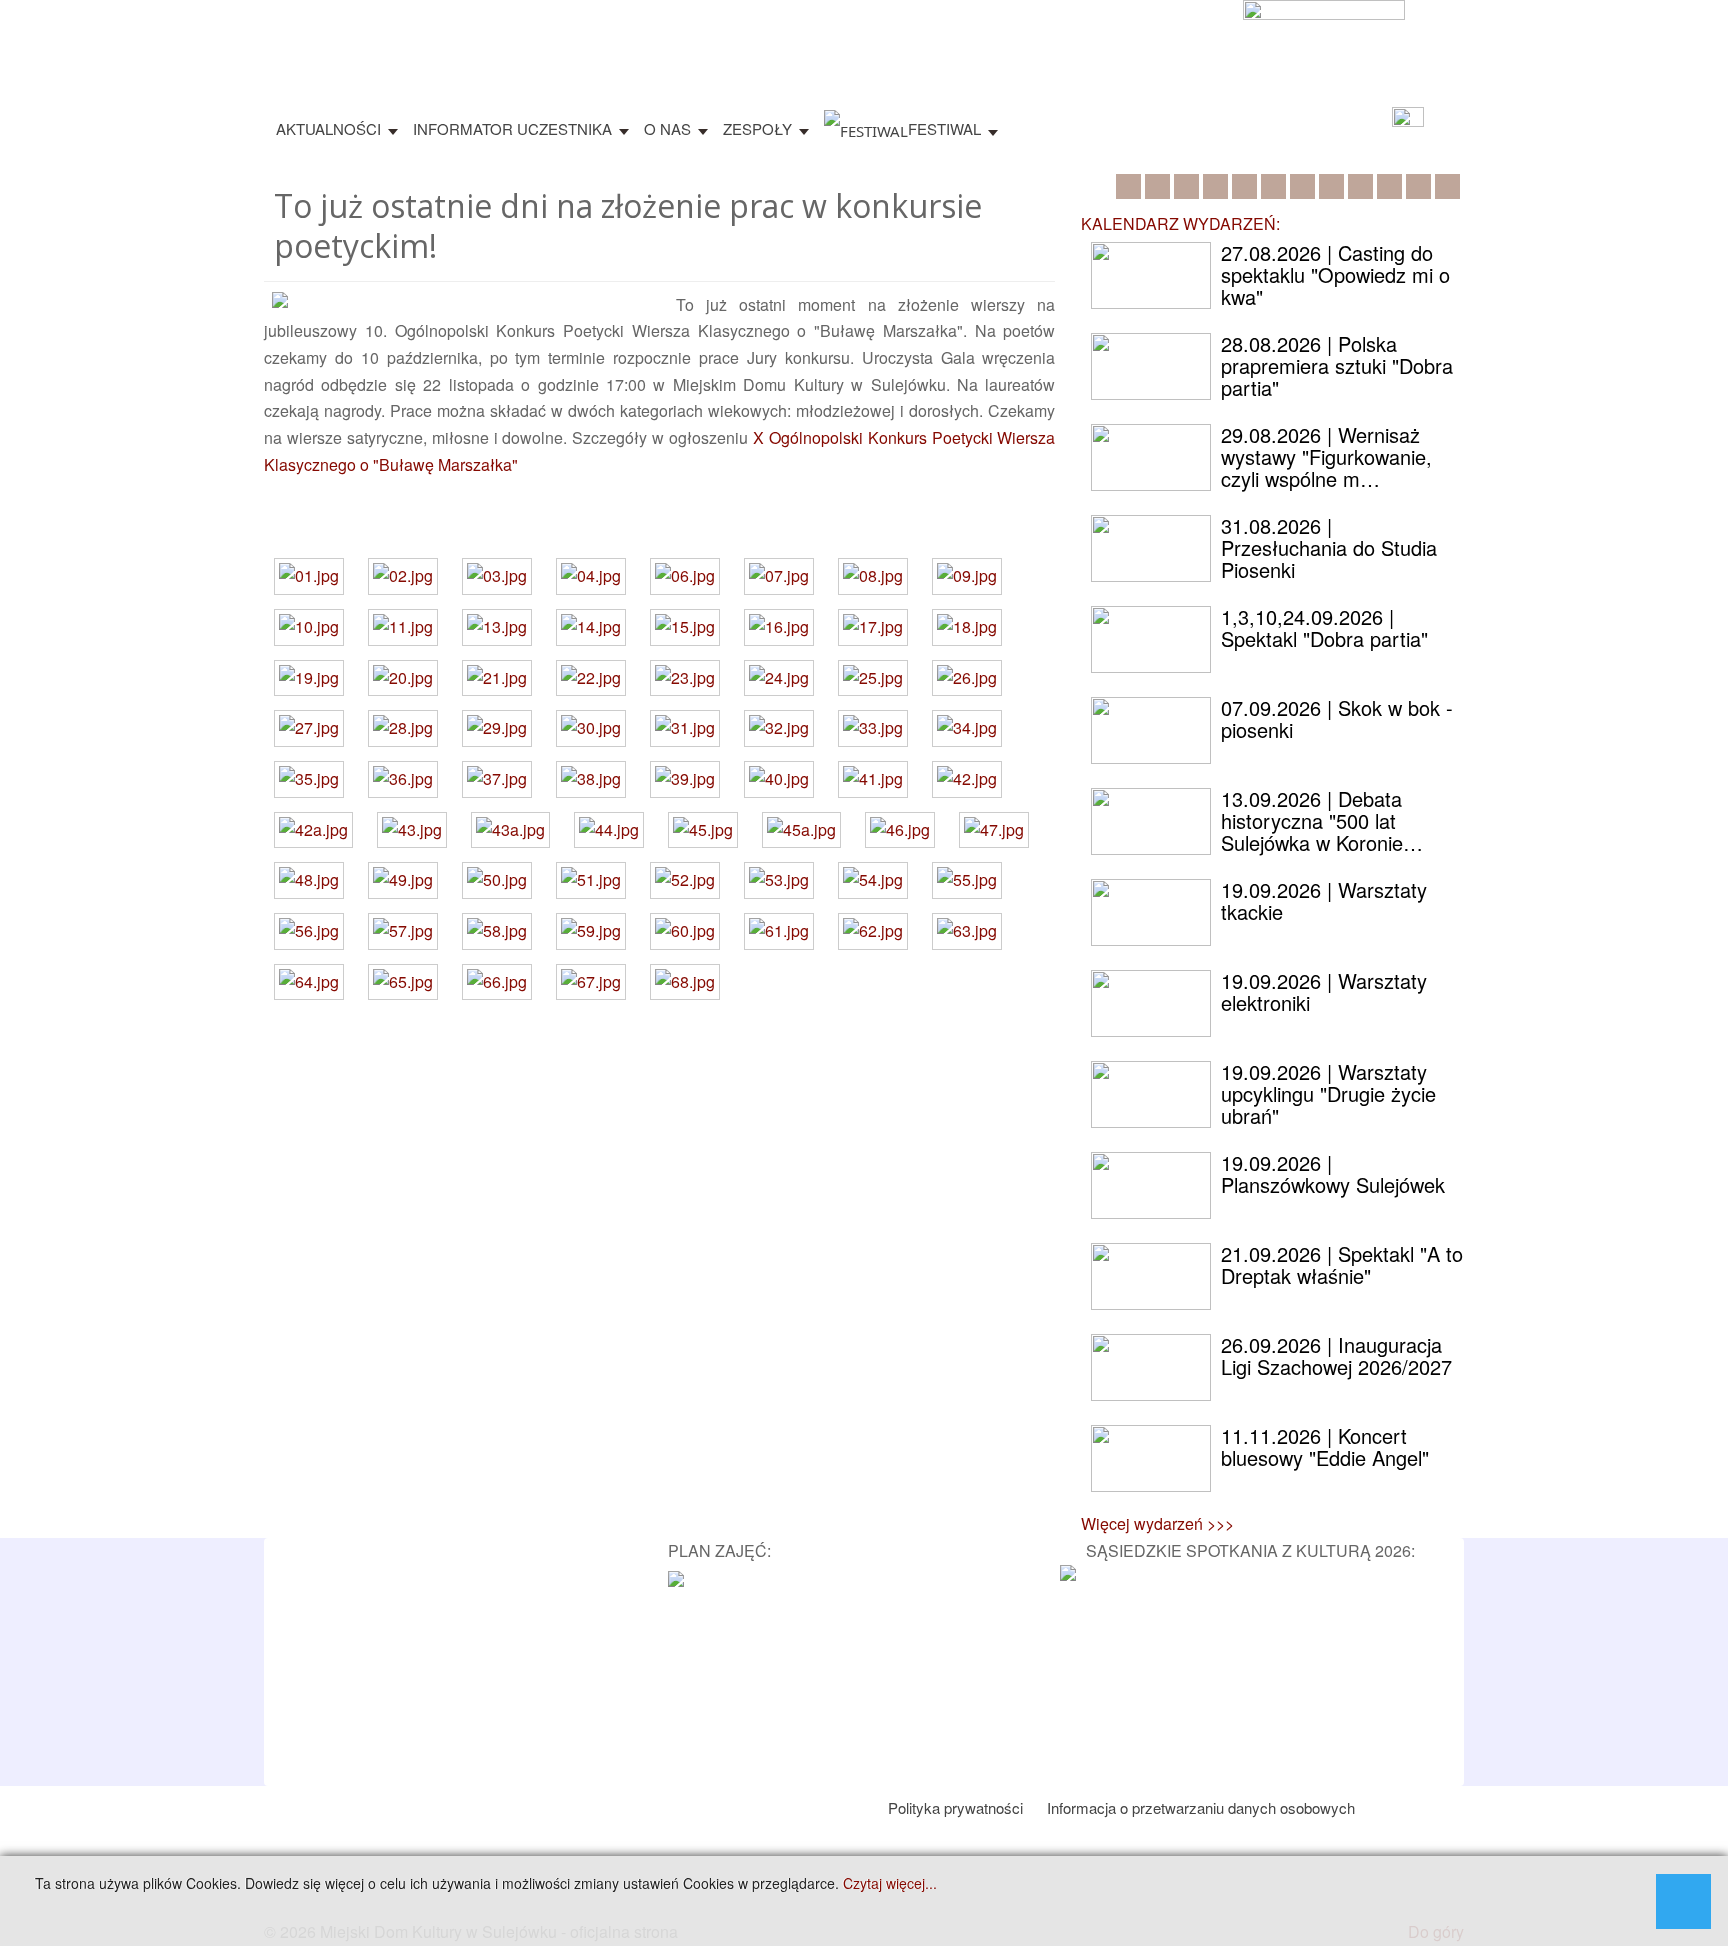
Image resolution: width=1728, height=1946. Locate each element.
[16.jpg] (779, 627)
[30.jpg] (591, 728)
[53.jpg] (779, 880)
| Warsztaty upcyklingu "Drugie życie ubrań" (1328, 1093)
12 (1447, 186)
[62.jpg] (873, 931)
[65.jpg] (403, 982)
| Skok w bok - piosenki (1337, 718)
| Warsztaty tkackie (1324, 900)
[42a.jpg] (313, 830)
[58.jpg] (497, 931)
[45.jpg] (703, 830)
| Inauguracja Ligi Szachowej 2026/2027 (1336, 1355)
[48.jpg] (309, 880)
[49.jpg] (403, 880)
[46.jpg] (900, 830)
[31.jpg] (685, 728)
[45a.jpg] (801, 830)
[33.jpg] (873, 728)
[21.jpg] (497, 678)
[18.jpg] (967, 627)
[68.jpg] (685, 982)
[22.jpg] (591, 678)
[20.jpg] (403, 678)
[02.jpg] (403, 576)
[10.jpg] (309, 627)
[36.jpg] (403, 779)
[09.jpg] (967, 576)
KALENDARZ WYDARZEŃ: (1180, 223)
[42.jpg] (967, 779)
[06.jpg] (685, 576)
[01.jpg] (309, 576)
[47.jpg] (994, 830)
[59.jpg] (591, 931)
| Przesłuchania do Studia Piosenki (1329, 547)
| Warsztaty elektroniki (1324, 991)
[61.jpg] (779, 931)
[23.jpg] (685, 678)
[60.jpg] (685, 931)
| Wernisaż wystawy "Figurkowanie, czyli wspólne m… (1326, 456)
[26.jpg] (967, 678)
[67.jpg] (591, 982)
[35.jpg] (309, 779)
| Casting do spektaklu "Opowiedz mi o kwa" (1335, 274)
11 (1418, 186)
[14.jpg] (591, 627)
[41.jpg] (873, 779)
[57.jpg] (403, 931)
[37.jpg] (497, 779)
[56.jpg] (309, 931)
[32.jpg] (779, 728)
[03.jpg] (497, 576)
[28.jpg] (403, 728)
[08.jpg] (873, 576)
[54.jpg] (873, 880)
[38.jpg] (591, 779)
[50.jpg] (497, 880)
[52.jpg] (685, 880)
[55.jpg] (967, 880)
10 (1389, 186)
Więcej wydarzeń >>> (1157, 1523)
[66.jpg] (497, 982)
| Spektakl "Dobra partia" (1324, 627)
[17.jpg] (873, 627)
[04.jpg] (591, 576)
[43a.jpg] (510, 830)
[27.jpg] (309, 728)
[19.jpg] (309, 678)
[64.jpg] (309, 982)
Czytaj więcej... (890, 1884)
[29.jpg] (497, 728)
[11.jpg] (403, 627)
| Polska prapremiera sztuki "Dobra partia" (1337, 365)
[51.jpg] (591, 880)
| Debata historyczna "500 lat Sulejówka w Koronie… (1322, 820)
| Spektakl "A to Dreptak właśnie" (1342, 1264)
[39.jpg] (685, 779)
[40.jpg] (779, 779)
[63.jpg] (967, 931)
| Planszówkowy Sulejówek (1333, 1173)
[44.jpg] (609, 830)
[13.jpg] (497, 627)
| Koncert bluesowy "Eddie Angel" (1325, 1446)
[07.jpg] (779, 576)
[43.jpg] (412, 830)
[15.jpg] (685, 627)
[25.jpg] (873, 678)
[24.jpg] (779, 678)
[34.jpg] (967, 728)
